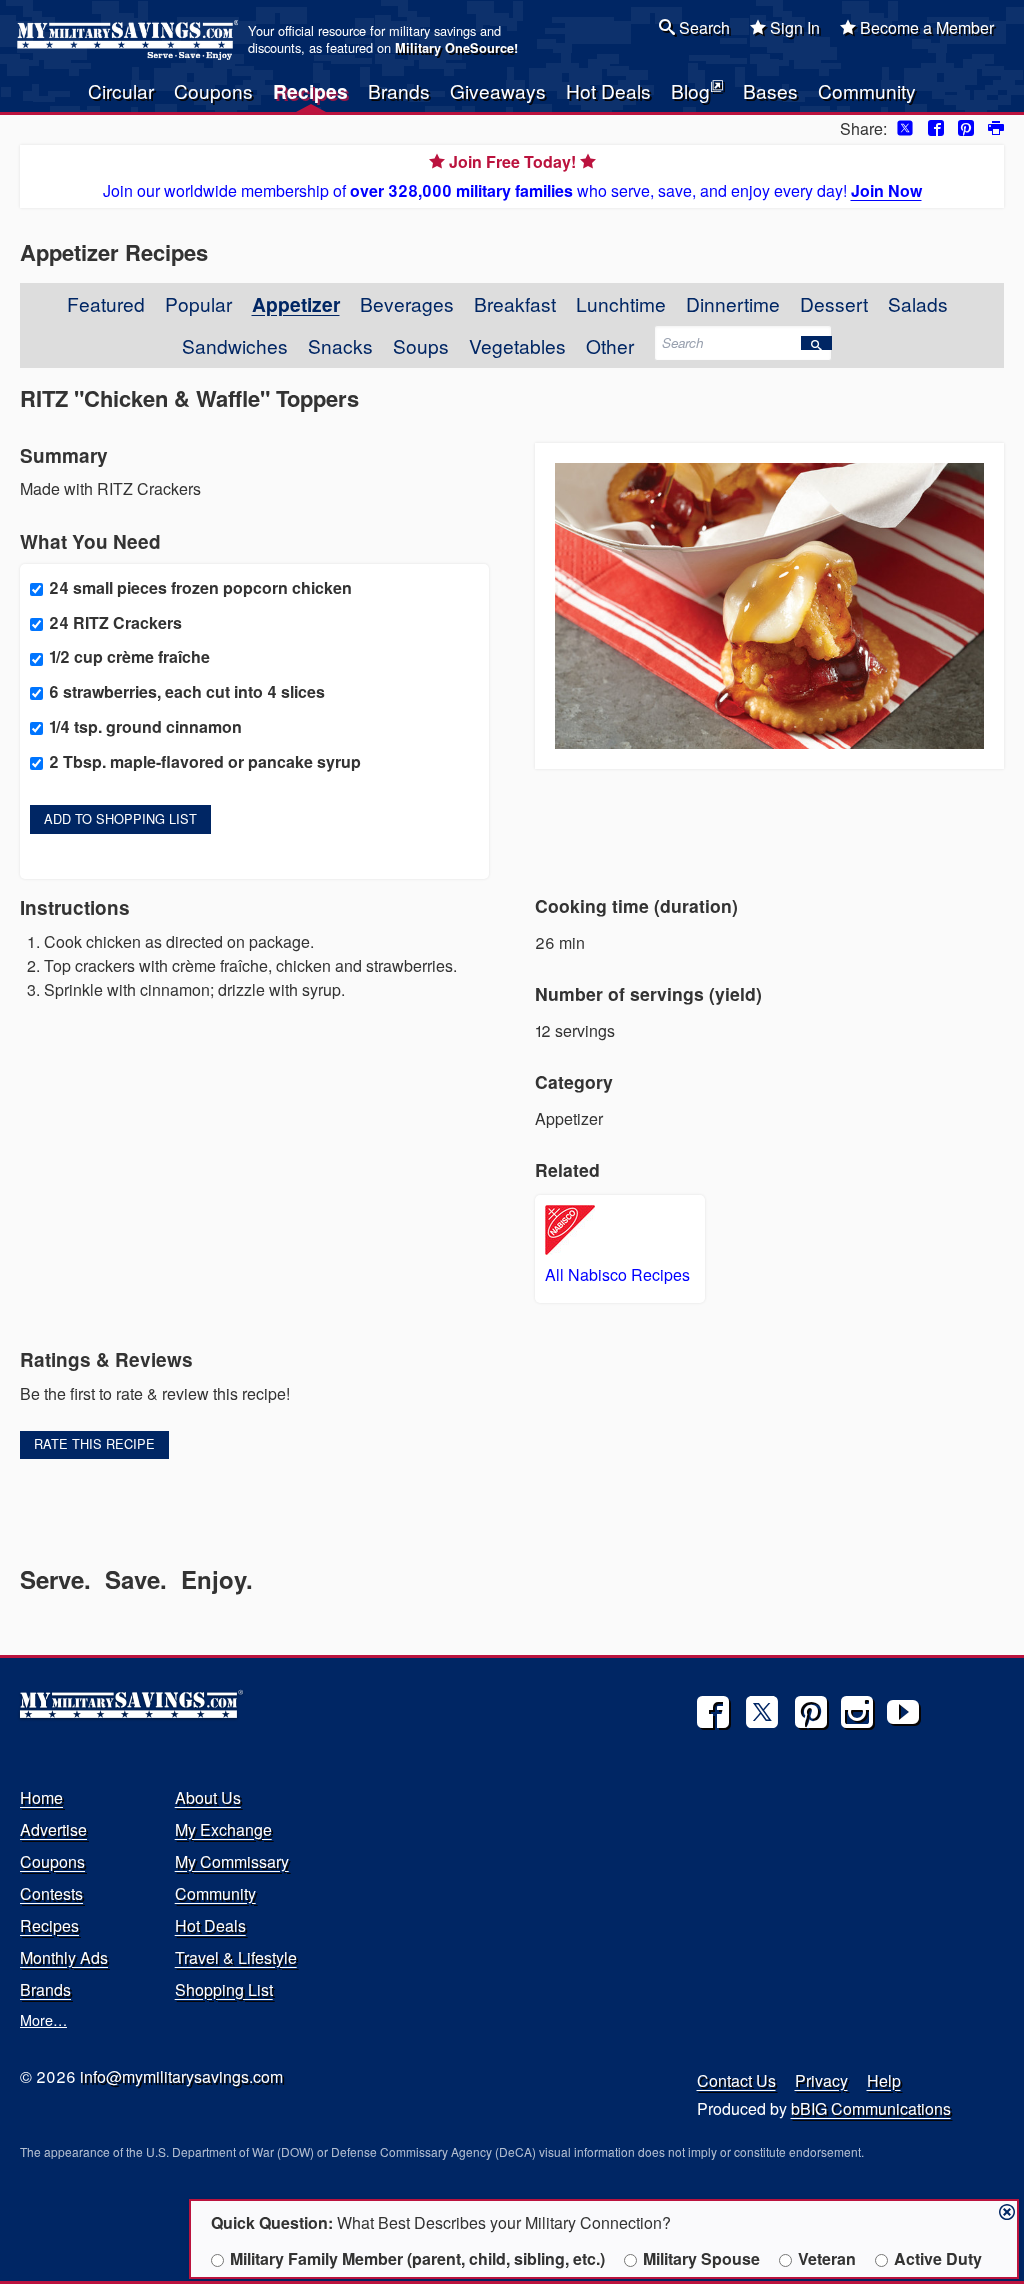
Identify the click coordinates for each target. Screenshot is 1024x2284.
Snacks (340, 345)
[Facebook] (713, 1712)
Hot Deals (608, 90)
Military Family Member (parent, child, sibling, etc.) (417, 2258)
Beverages (407, 303)
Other (610, 345)
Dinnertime (733, 303)
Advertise (53, 1829)
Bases (770, 90)
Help (884, 2080)
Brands (399, 90)
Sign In (793, 27)
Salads (918, 303)
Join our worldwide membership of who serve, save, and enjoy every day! (512, 176)
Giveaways (498, 90)
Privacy (821, 2080)
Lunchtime (621, 303)
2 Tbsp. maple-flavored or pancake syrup (205, 761)
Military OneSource (454, 48)
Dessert (834, 303)
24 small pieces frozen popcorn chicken (200, 587)
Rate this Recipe (94, 1443)
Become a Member (925, 27)
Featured (106, 303)
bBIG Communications (871, 2108)
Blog (690, 90)
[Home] (130, 40)
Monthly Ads (64, 1957)
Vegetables (517, 345)
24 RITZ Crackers (115, 622)
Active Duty (938, 2258)
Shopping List (224, 1989)
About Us (208, 1797)
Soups (421, 345)
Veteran (827, 2258)
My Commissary (232, 1861)
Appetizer (296, 304)
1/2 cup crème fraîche (129, 656)
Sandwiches (235, 345)
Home (41, 1797)
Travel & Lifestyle (236, 1957)
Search (702, 27)
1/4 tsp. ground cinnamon (145, 726)
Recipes (310, 91)
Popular (198, 303)
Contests (51, 1893)
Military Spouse (701, 2258)
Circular (121, 90)
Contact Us (736, 2080)
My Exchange (223, 1829)
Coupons (213, 90)
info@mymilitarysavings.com (181, 2076)
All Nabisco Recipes (617, 1274)
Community (867, 90)
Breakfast (515, 303)
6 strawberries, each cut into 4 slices (187, 691)
